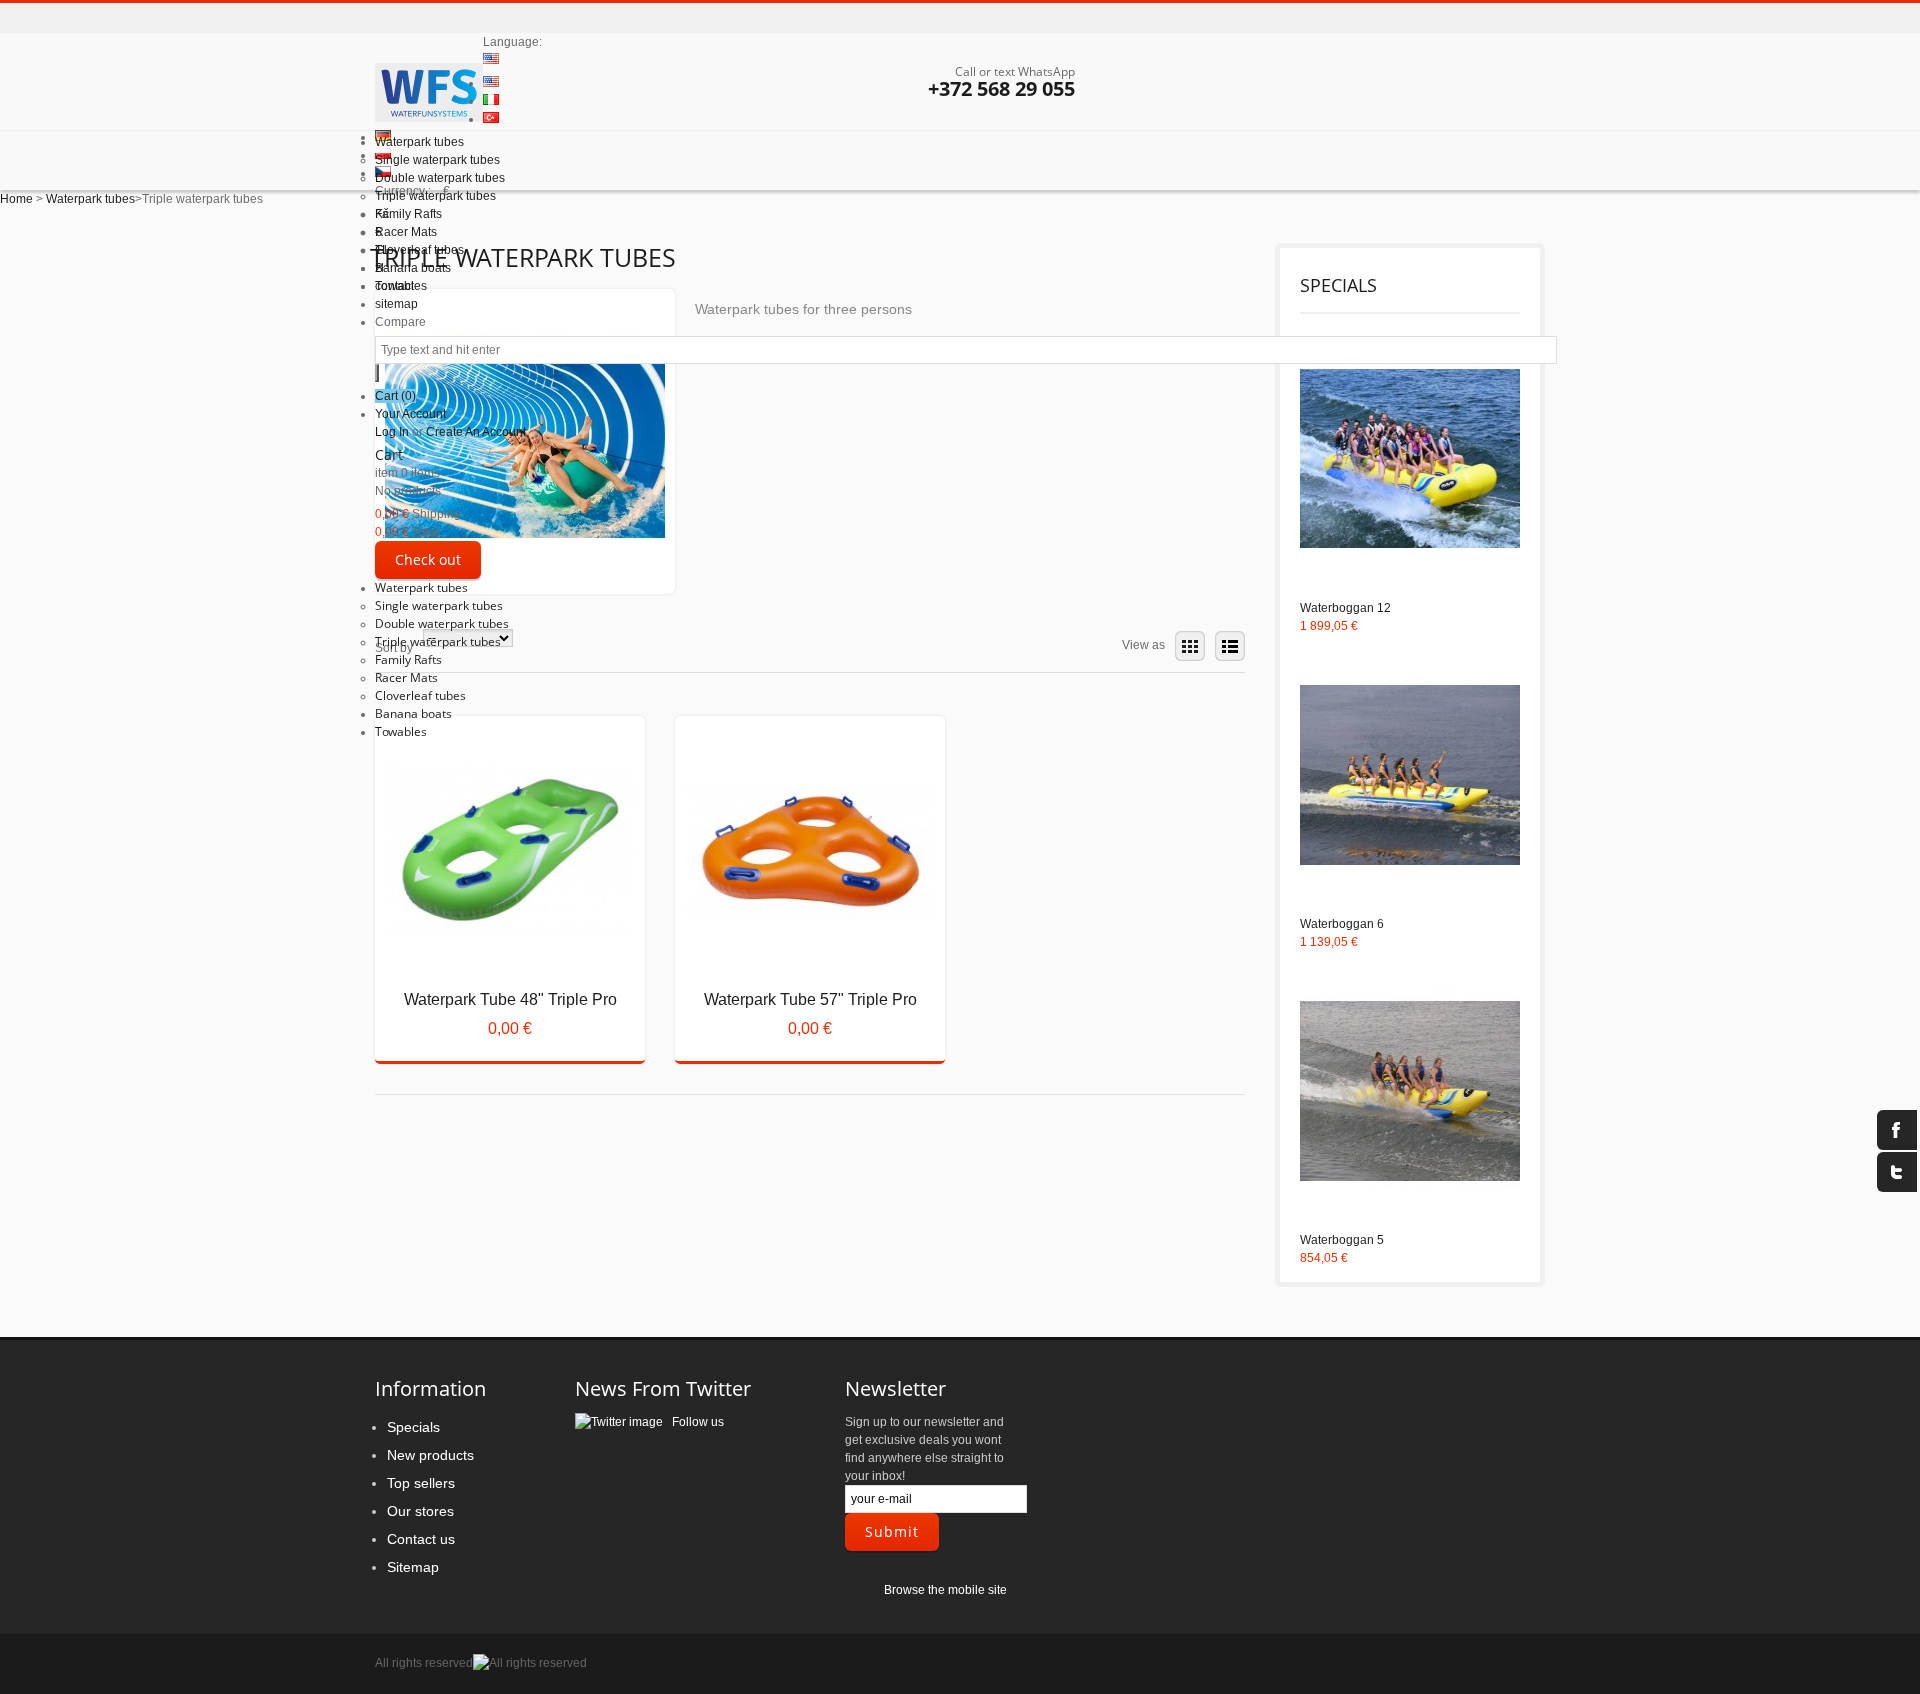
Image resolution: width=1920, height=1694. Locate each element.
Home (16, 199)
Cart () (395, 396)
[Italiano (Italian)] (491, 101)
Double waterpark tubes (442, 623)
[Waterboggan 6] (1410, 777)
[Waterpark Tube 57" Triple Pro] (794, 862)
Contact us (421, 1539)
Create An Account (476, 432)
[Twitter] (1897, 1172)
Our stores (420, 1511)
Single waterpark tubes (439, 605)
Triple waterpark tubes (438, 641)
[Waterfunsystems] (429, 95)
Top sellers (421, 1483)
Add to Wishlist (511, 1016)
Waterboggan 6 (1342, 924)
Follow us (693, 1422)
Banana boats (413, 713)
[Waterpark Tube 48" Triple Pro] (494, 862)
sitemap (396, 304)
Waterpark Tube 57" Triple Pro (793, 966)
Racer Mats (406, 677)
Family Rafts (408, 659)
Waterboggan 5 (1342, 1240)
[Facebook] (1897, 1130)
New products (430, 1455)
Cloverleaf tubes (420, 695)
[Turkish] (491, 119)
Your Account (410, 414)
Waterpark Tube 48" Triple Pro (493, 966)
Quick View (493, 765)
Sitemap (413, 1567)
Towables (401, 731)
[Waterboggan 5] (1410, 1093)
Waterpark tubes (421, 587)
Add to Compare (459, 1016)
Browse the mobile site (945, 1590)
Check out (428, 559)
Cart (389, 454)
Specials (413, 1427)
